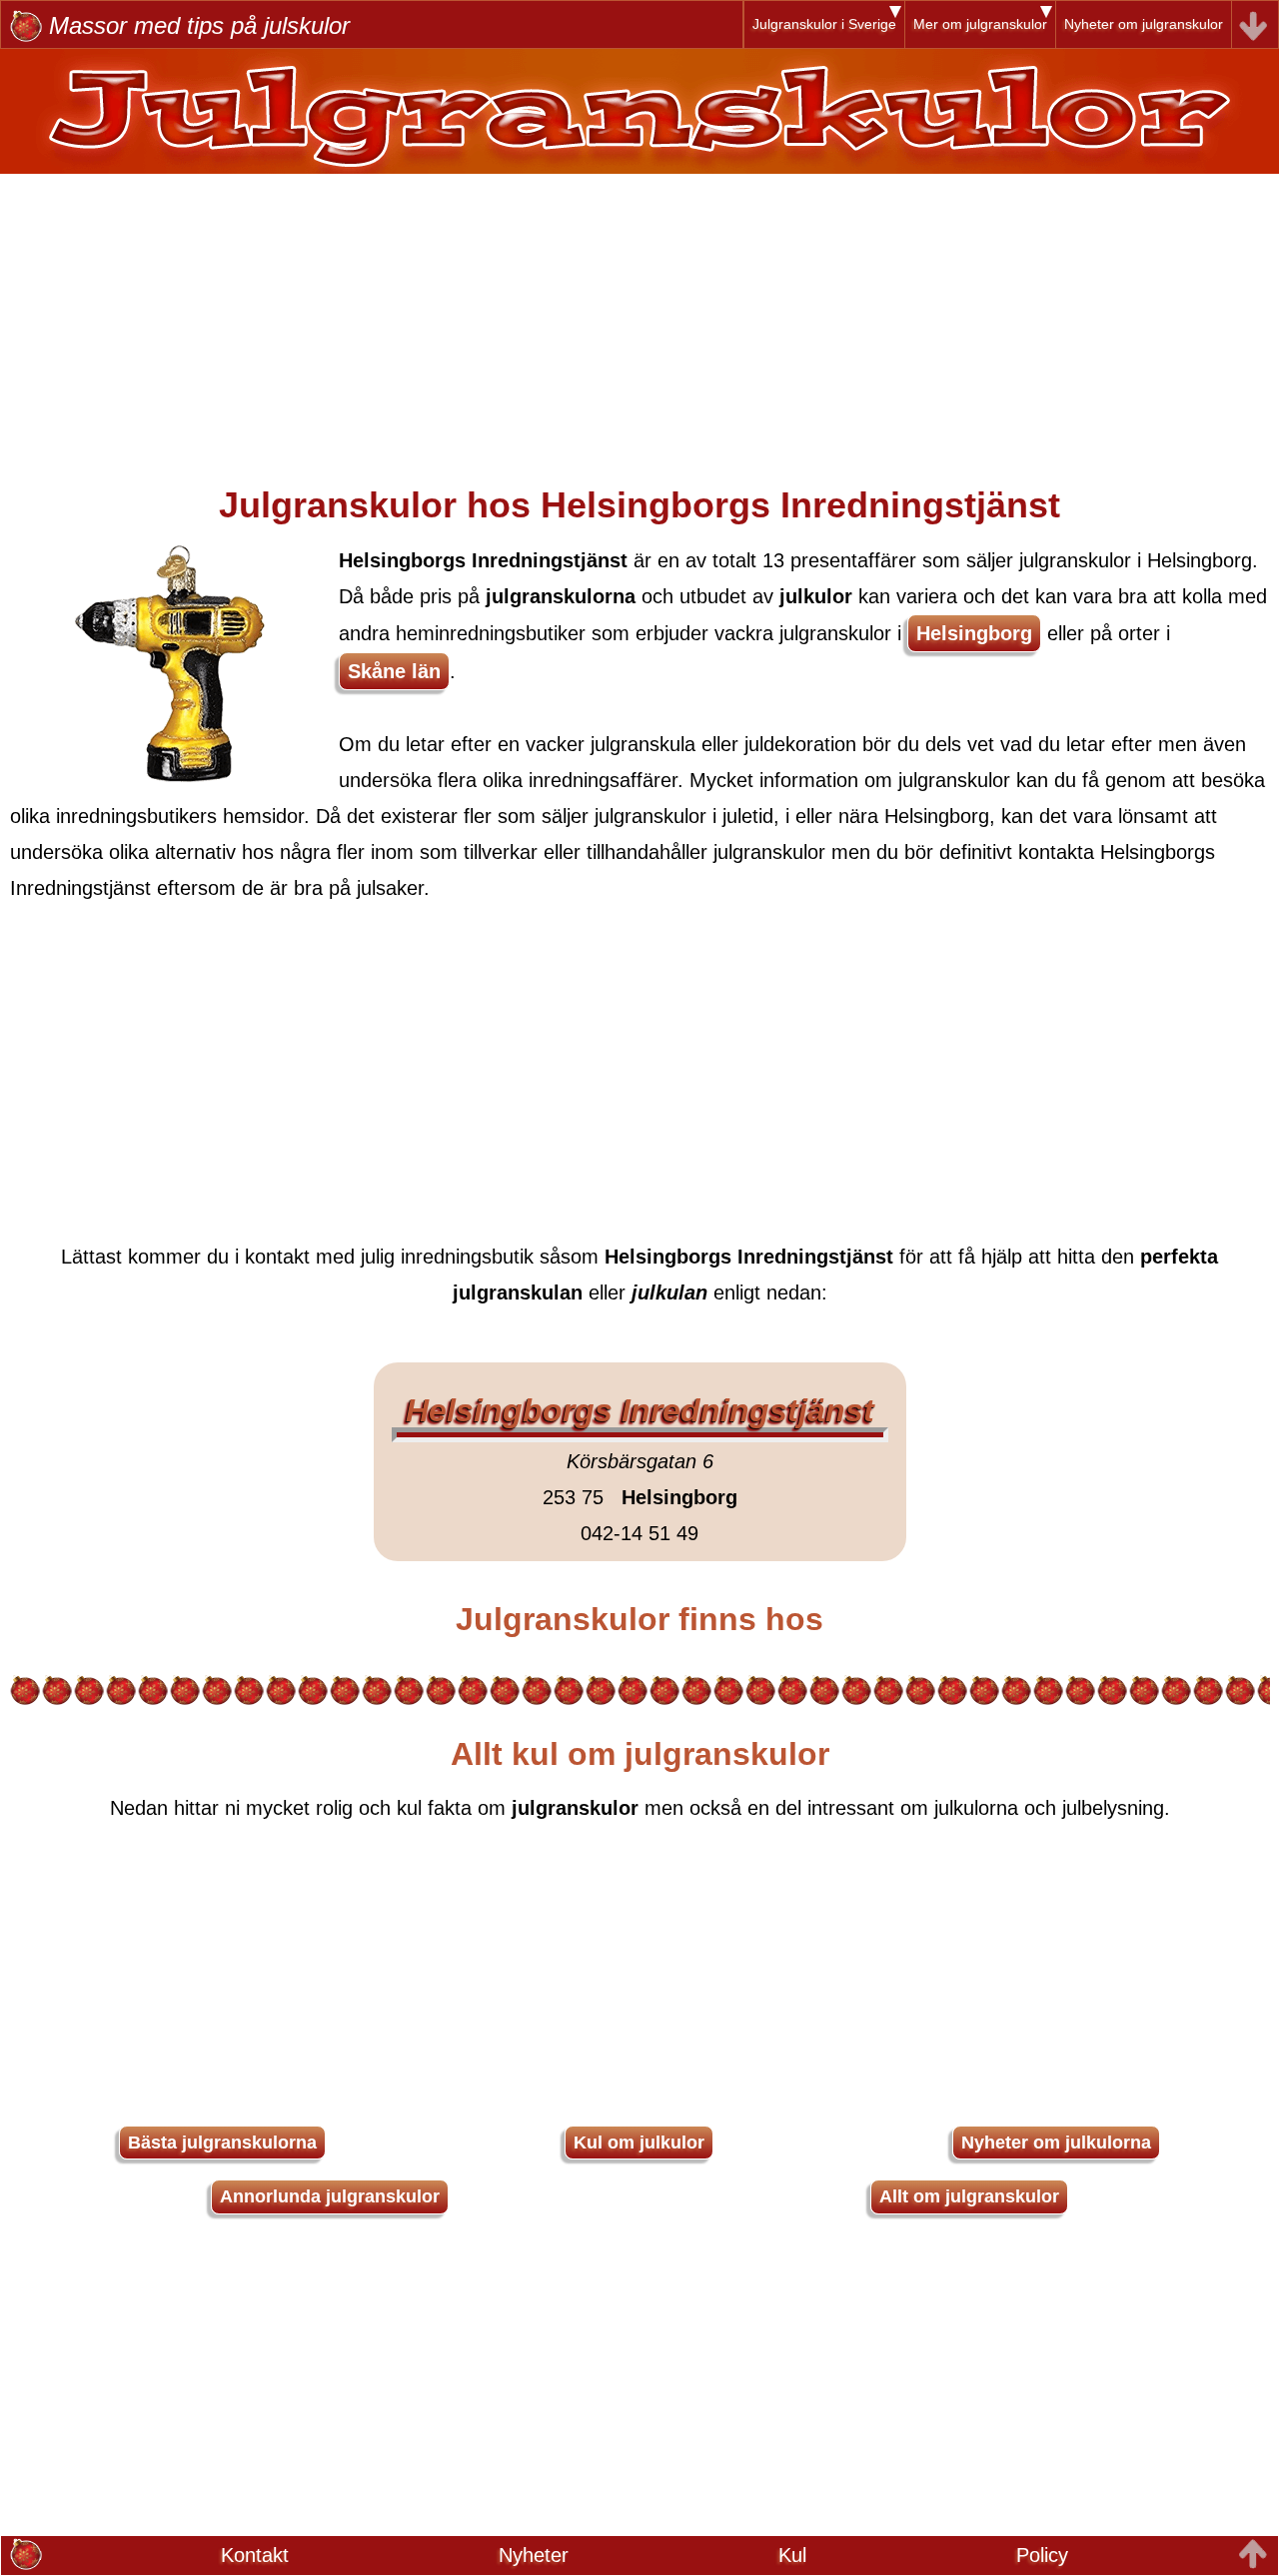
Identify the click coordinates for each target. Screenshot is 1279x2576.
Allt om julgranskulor (969, 2196)
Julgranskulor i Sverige (824, 24)
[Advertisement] (639, 314)
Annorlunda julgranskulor (330, 2196)
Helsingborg (974, 633)
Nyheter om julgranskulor (1144, 24)
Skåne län (394, 671)
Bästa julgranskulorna (222, 2143)
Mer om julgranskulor (980, 24)
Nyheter (534, 2555)
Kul (792, 2555)
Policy (1042, 2555)
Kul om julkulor (639, 2143)
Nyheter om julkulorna (1056, 2143)
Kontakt (255, 2555)
